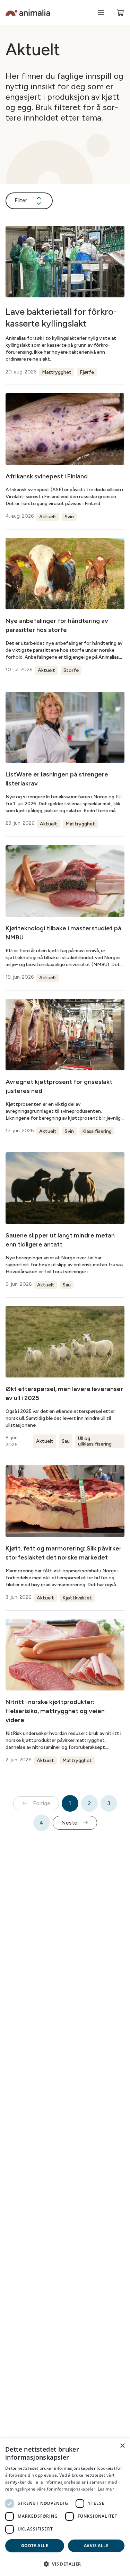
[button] (65, 2564)
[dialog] (65, 2507)
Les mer (106, 2489)
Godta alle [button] (35, 2546)
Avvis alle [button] (96, 2546)
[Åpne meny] (101, 13)
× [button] (122, 2446)
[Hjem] (28, 13)
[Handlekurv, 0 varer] (120, 13)
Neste (69, 1823)
